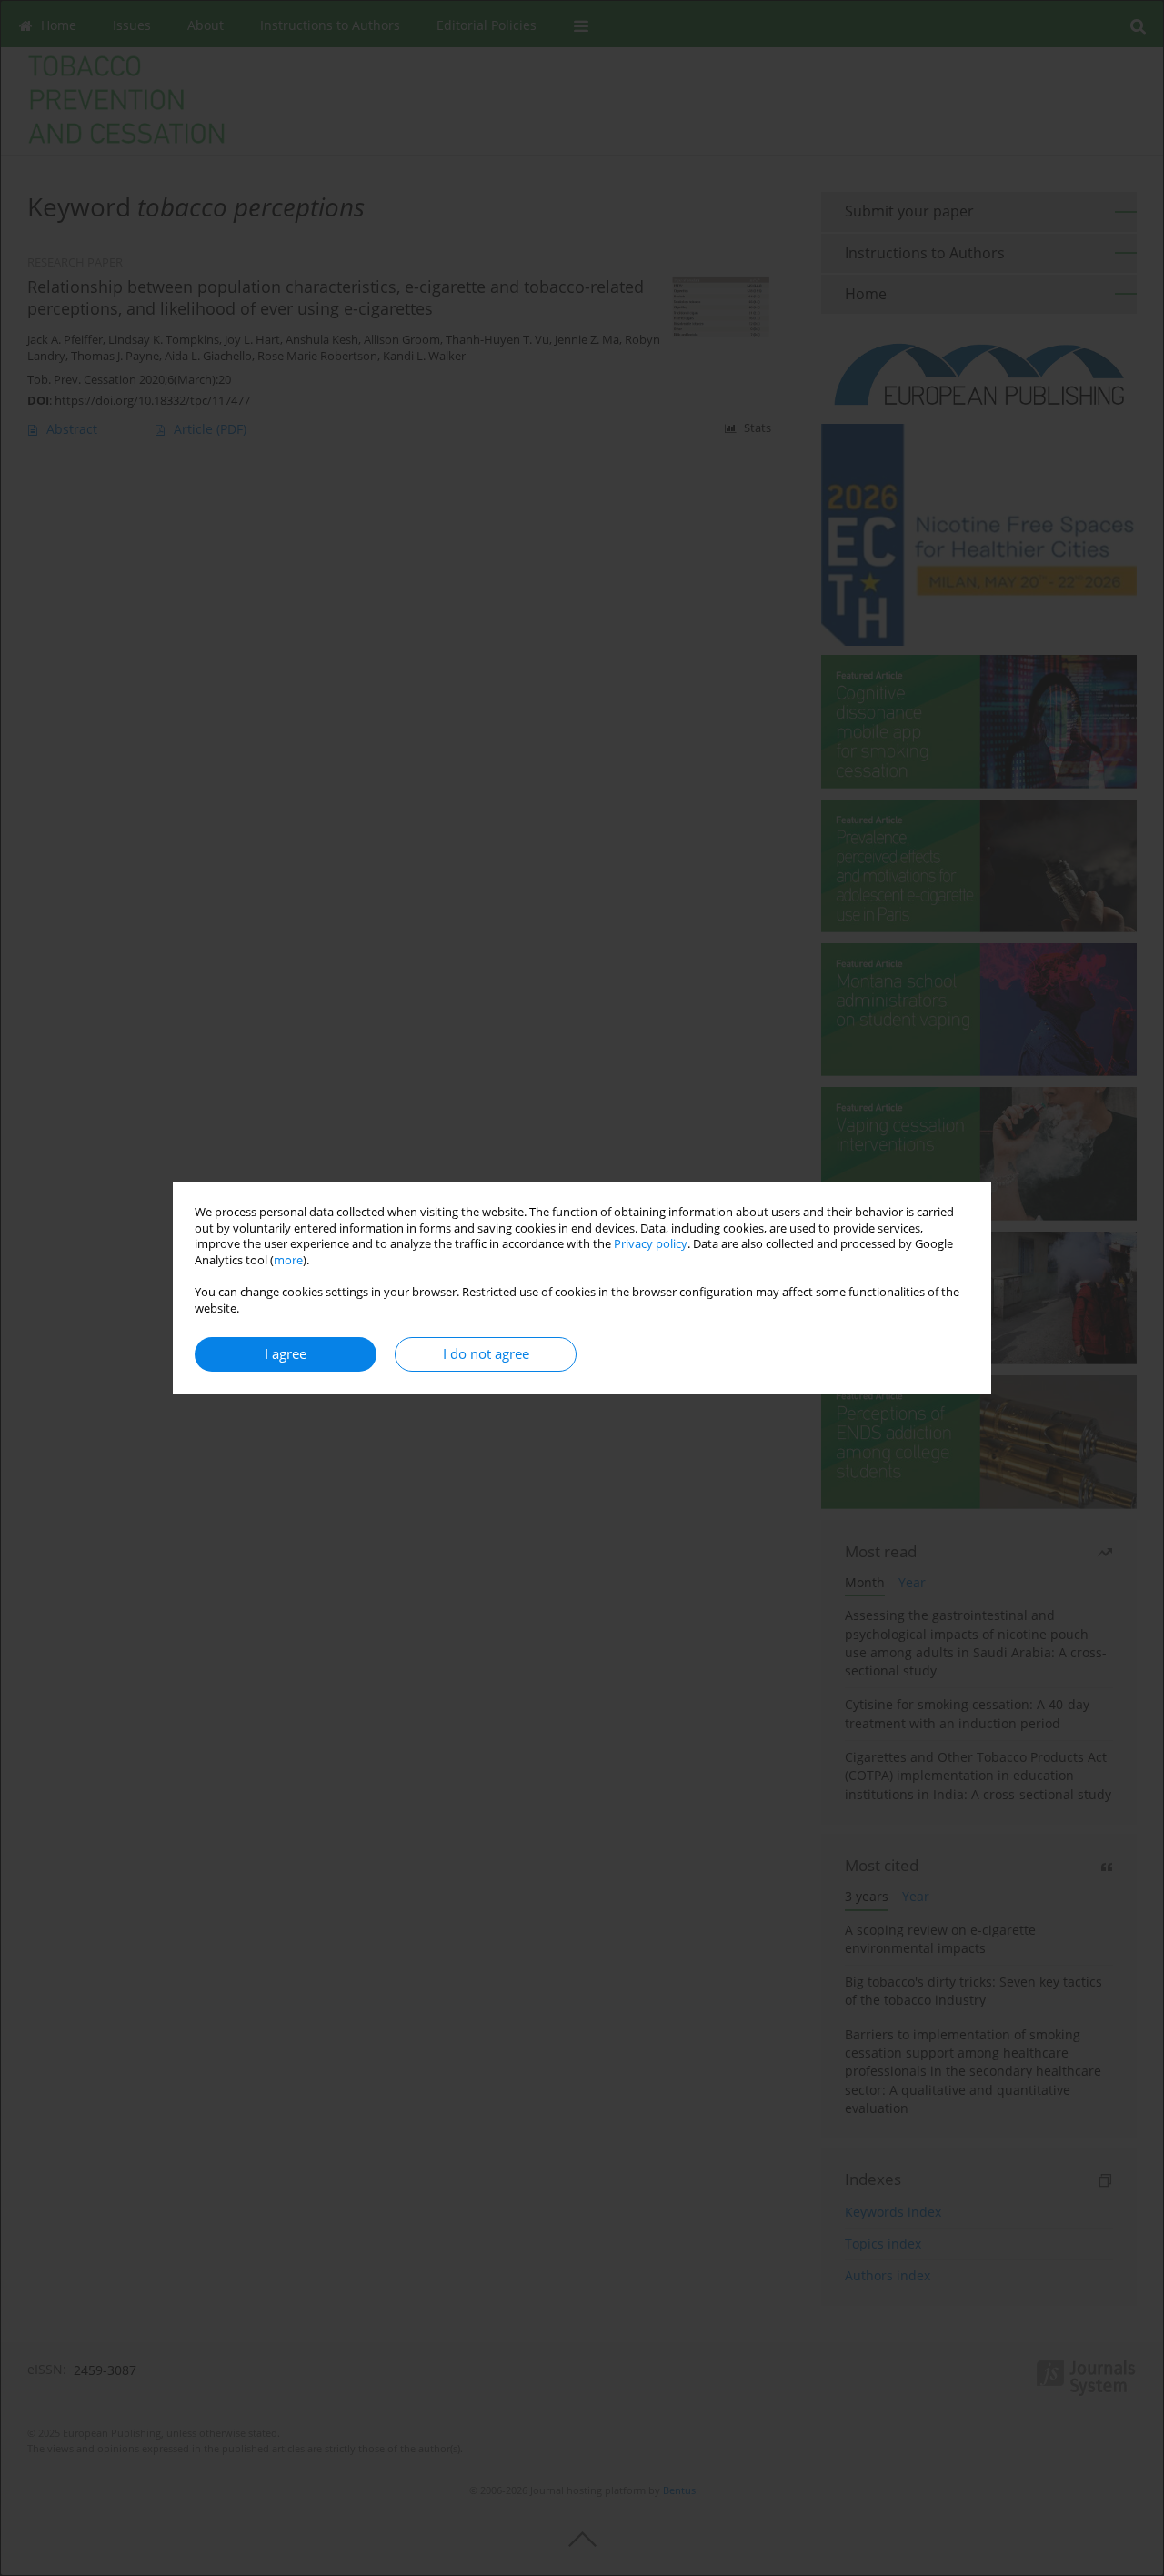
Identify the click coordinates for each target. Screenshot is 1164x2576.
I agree (286, 1354)
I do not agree (486, 1354)
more (288, 1260)
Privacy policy (651, 1244)
